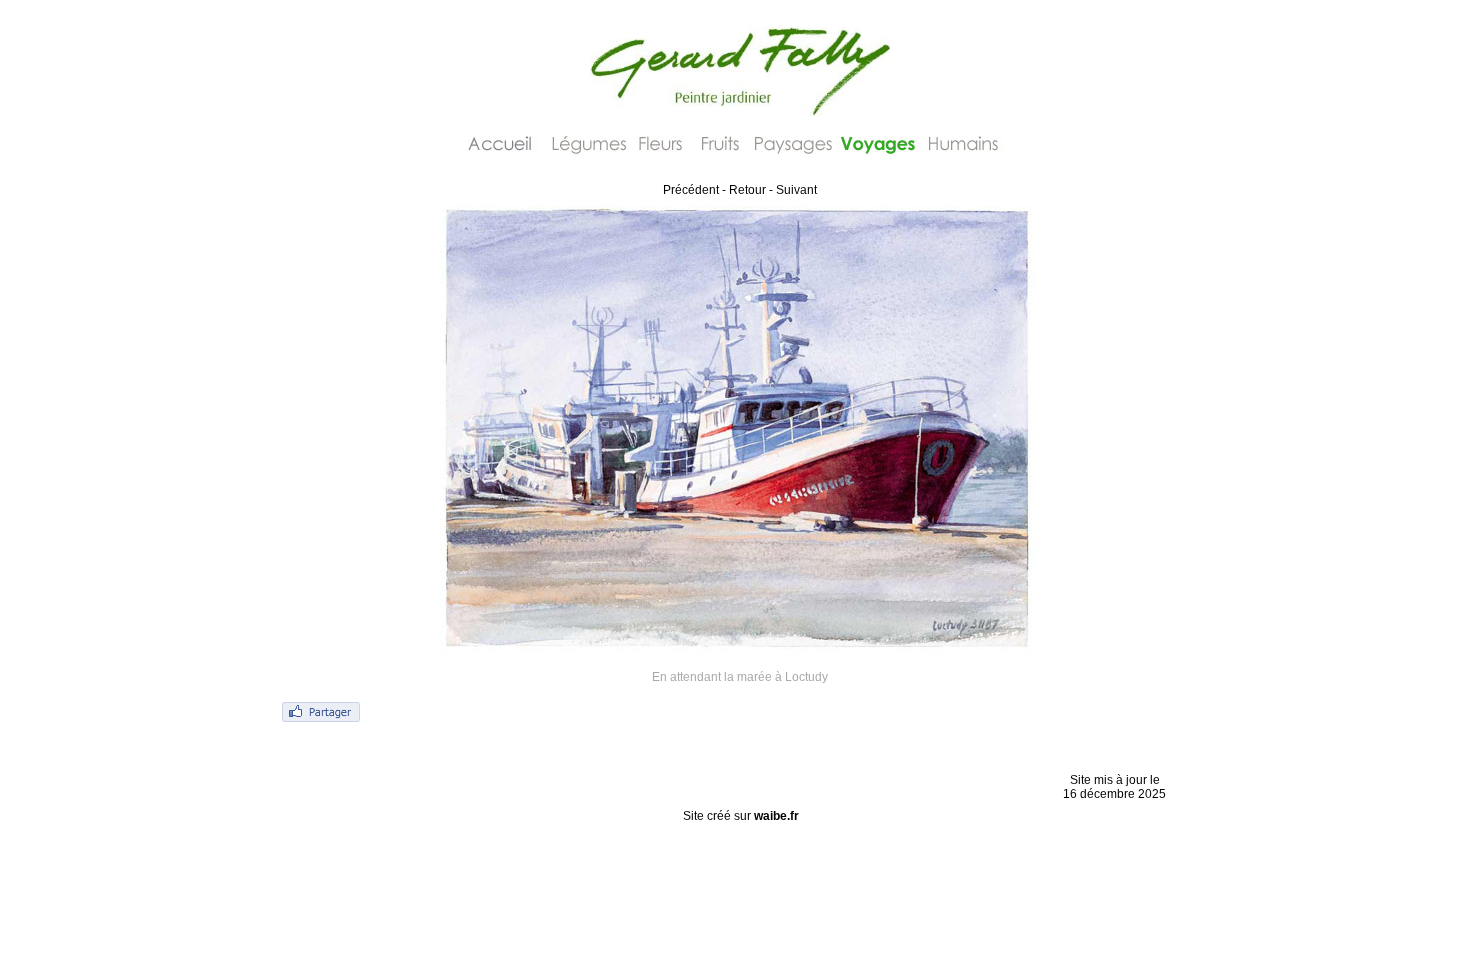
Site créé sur (741, 816)
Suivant (796, 190)
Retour (747, 190)
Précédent (691, 190)
